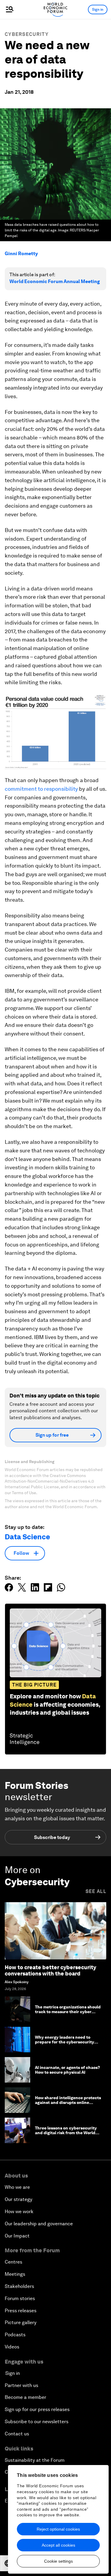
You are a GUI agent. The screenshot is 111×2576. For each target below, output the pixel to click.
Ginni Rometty (21, 254)
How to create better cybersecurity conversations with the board (50, 1971)
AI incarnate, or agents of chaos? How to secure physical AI (67, 2070)
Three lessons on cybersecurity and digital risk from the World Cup (66, 2133)
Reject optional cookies (58, 2529)
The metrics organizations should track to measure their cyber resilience (68, 2012)
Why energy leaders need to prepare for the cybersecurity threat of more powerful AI (65, 2042)
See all (96, 1891)
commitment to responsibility (41, 789)
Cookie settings (58, 2561)
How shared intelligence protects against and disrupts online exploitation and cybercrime (68, 2103)
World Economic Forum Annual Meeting (55, 281)
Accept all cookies (58, 2545)
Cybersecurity (27, 34)
